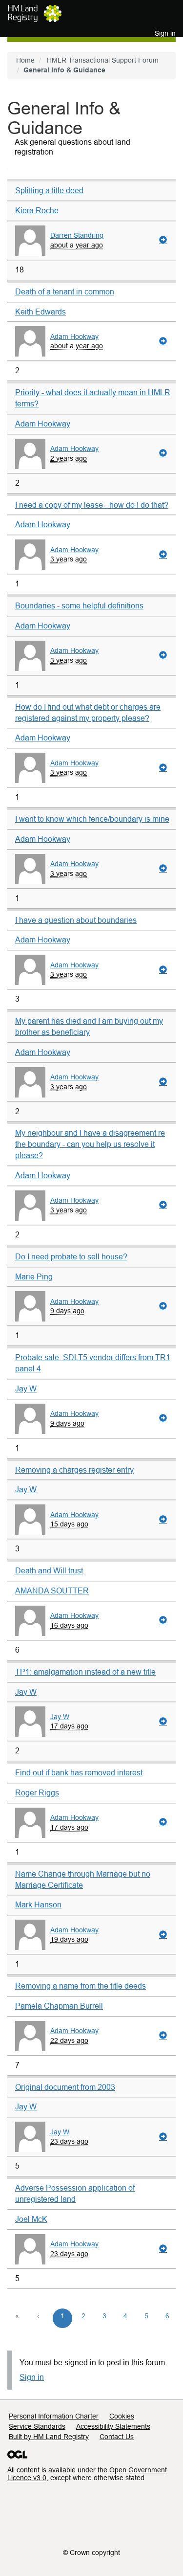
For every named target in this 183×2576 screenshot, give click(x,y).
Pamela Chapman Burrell (59, 2006)
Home (25, 60)
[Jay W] (30, 1722)
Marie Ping (34, 1277)
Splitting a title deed (49, 190)
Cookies (122, 2416)
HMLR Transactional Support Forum (103, 60)
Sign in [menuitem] (165, 33)
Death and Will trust (49, 1571)
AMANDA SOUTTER (52, 1591)
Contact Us (117, 2437)
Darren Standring (77, 235)
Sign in (32, 2377)
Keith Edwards (41, 312)
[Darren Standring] (30, 241)
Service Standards (37, 2426)
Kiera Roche (37, 211)
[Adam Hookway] (30, 341)
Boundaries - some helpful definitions (79, 606)
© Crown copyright (91, 2553)
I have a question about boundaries (76, 920)
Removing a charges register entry (74, 1470)
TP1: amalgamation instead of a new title (85, 1672)
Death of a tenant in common (65, 292)
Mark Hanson (38, 1905)
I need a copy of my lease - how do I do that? (92, 505)
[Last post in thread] (163, 240)
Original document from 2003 (65, 2087)
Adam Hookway (74, 337)
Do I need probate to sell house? (71, 1257)
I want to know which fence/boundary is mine (92, 819)
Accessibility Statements (113, 2426)
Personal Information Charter (54, 2416)
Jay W (26, 1389)
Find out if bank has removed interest (79, 1773)
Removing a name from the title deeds (81, 1986)
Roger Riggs (37, 1793)
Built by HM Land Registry (49, 2437)
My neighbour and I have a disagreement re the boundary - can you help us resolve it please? (90, 1144)
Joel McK (31, 2219)
